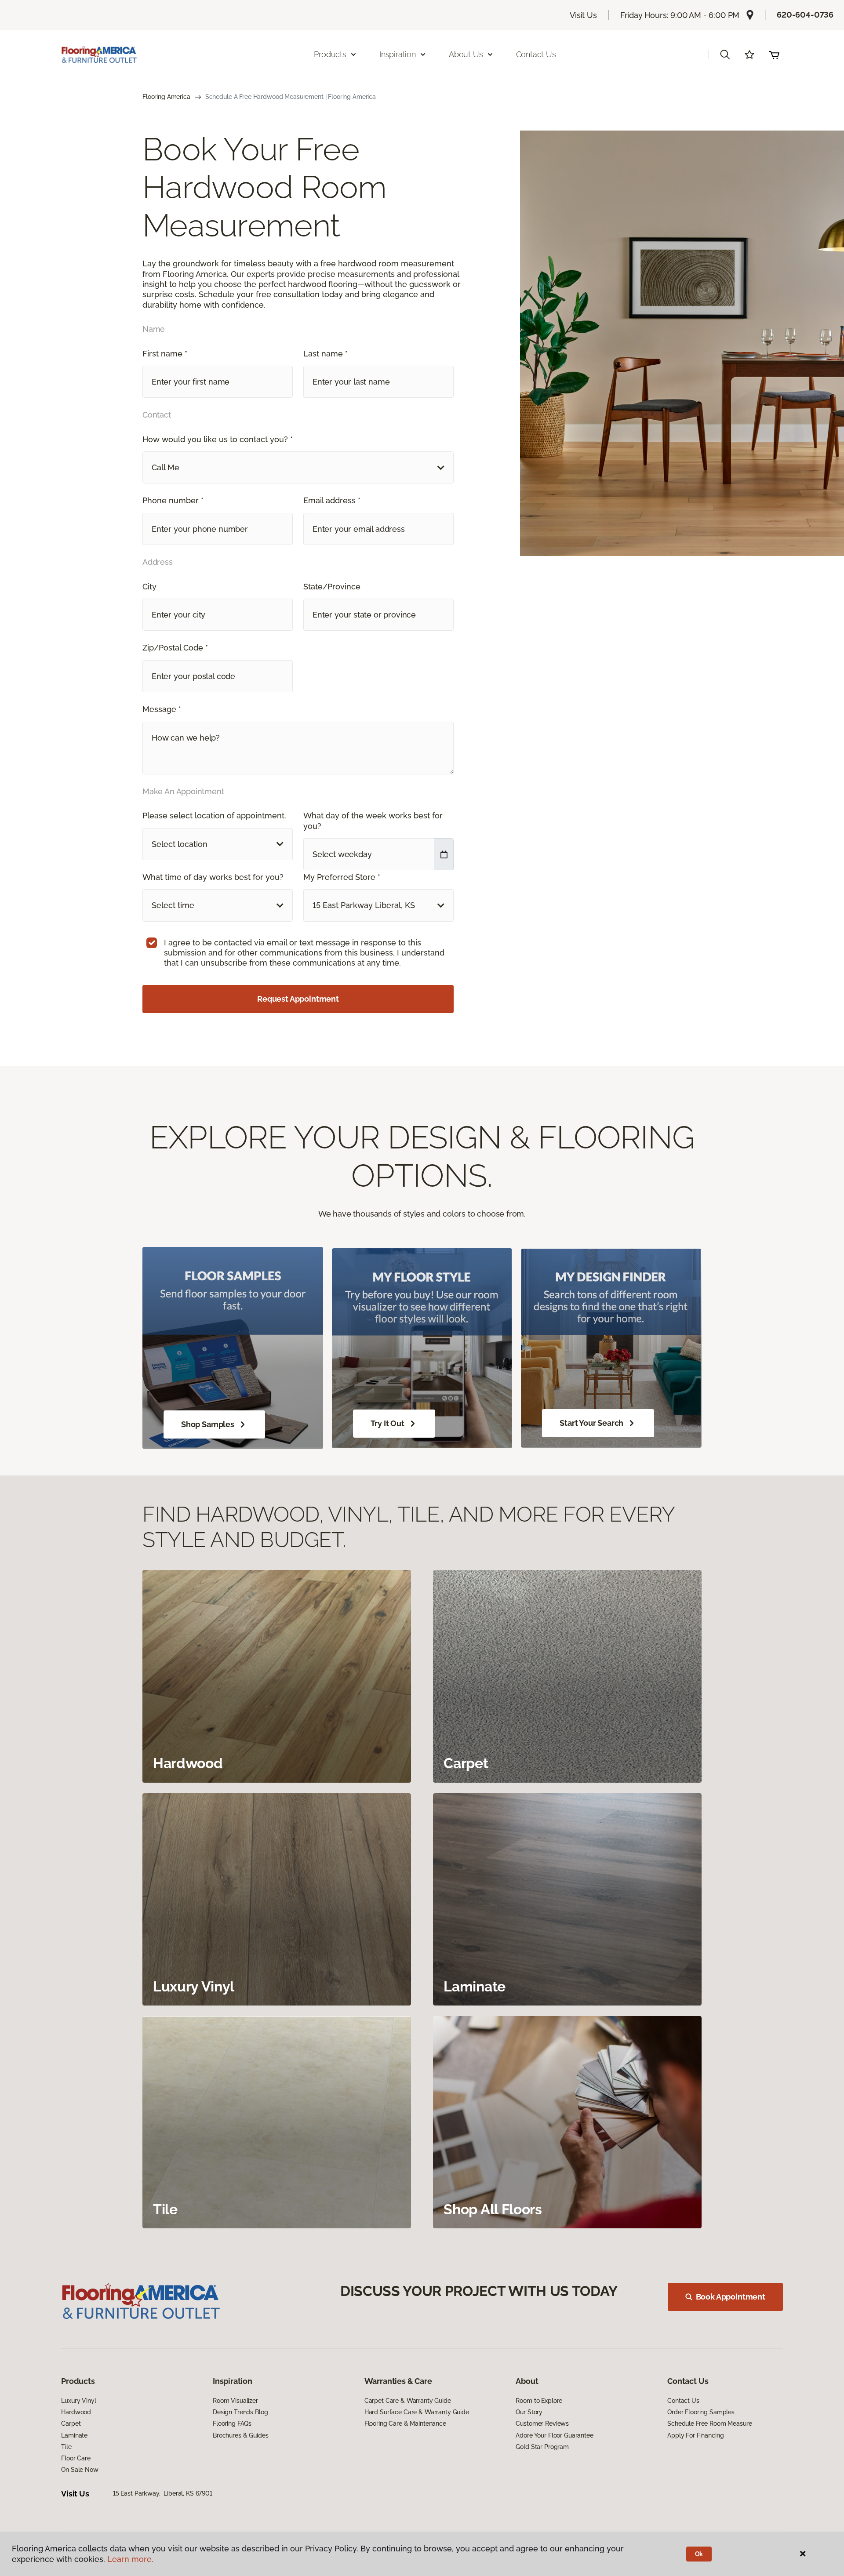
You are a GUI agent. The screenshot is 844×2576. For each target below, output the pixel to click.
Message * (162, 709)
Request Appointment (298, 999)
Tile (66, 2447)
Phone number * (173, 500)
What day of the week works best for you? (373, 821)
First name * (165, 354)
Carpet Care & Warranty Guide (408, 2401)
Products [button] (330, 54)
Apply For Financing (695, 2435)
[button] (725, 54)
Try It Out (387, 1423)
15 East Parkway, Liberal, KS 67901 (163, 2493)
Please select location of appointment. (214, 816)
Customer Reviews (542, 2423)
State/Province (332, 587)
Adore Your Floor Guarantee (554, 2435)
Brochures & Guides (240, 2435)
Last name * (326, 354)
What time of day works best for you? (213, 877)
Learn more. (130, 2559)
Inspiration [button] (398, 54)
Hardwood (76, 2412)
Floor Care (76, 2458)
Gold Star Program (542, 2447)
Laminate (74, 2435)
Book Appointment (731, 2297)
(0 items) (774, 54)
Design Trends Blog (240, 2412)
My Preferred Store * (342, 877)
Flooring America (166, 97)
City (149, 587)
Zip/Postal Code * (175, 648)
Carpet (71, 2423)
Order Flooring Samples (701, 2412)
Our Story (529, 2412)
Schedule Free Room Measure (709, 2423)
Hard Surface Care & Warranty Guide (417, 2412)
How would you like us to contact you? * (218, 439)
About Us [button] (466, 54)
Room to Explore (539, 2401)
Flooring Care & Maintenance (405, 2423)
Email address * (332, 500)
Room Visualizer (235, 2401)
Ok (699, 2554)
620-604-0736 (805, 15)
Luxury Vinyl (78, 2401)
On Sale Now (80, 2470)
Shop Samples (208, 1424)
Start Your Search (591, 1423)
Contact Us (536, 54)
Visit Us (583, 15)
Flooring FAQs (232, 2423)
